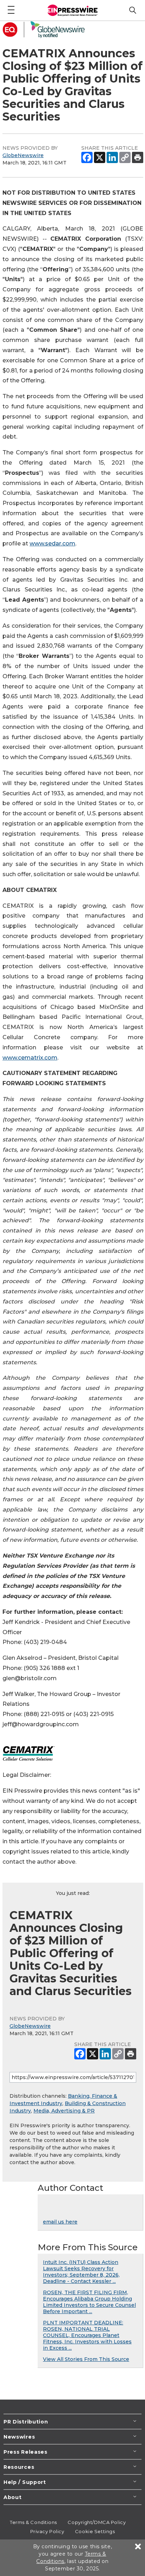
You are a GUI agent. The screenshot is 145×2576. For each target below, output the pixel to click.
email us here (60, 2222)
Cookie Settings (95, 2531)
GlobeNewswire (23, 155)
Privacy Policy (47, 2531)
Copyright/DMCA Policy (97, 2522)
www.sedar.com (52, 543)
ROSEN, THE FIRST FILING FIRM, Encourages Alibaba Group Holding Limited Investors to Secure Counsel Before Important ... (89, 2302)
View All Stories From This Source (86, 2359)
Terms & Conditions (33, 2522)
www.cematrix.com (30, 1058)
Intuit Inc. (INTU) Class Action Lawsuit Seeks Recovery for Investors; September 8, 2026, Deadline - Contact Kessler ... (81, 2272)
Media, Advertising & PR (64, 2111)
